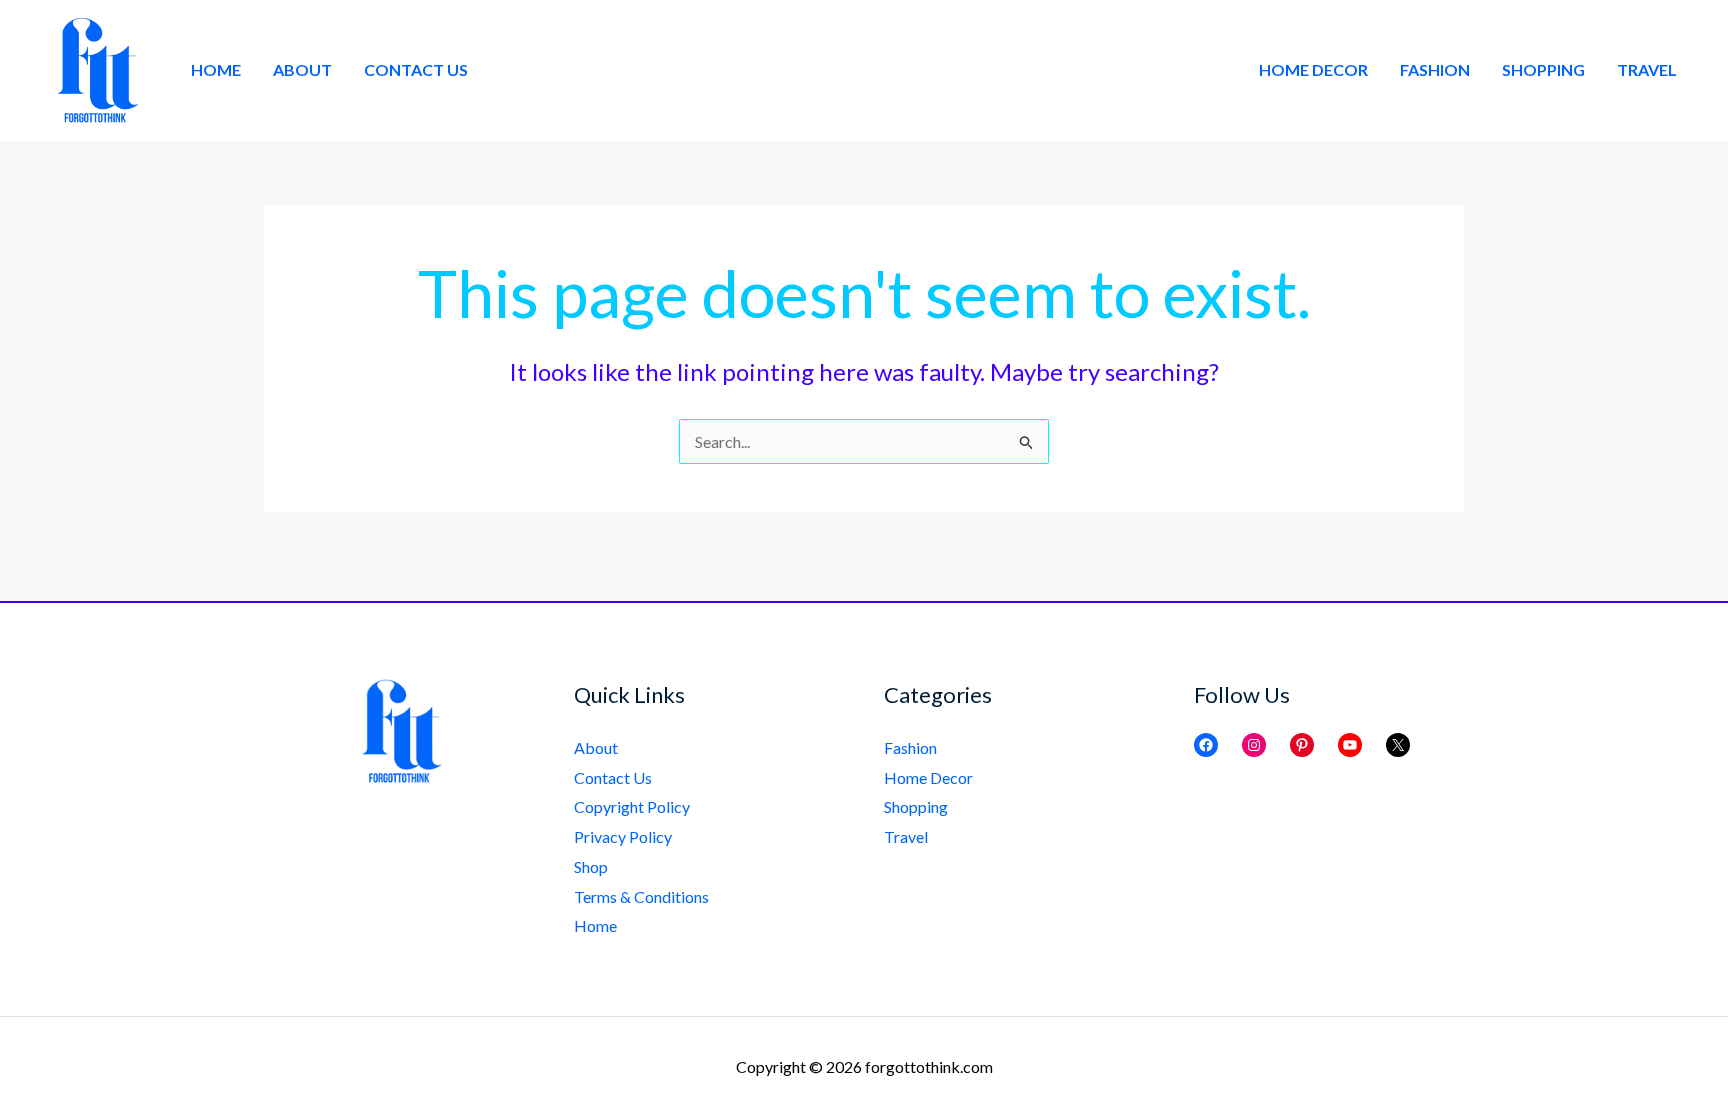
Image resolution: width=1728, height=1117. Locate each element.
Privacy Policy (623, 836)
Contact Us (416, 69)
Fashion (1435, 69)
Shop (591, 866)
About (302, 69)
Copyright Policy (632, 806)
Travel (1647, 69)
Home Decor (1313, 69)
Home (216, 69)
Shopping (1543, 69)
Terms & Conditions (641, 896)
